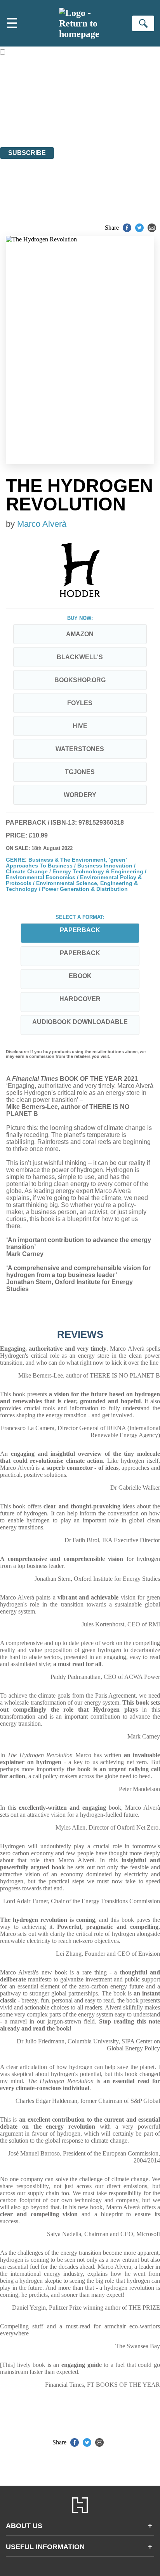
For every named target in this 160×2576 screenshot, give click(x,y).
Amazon (80, 634)
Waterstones (80, 749)
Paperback (80, 953)
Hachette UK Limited (80, 101)
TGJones (80, 772)
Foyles (80, 703)
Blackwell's (80, 657)
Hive (80, 726)
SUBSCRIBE (27, 153)
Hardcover (80, 999)
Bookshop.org (80, 680)
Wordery (80, 795)
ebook (80, 976)
